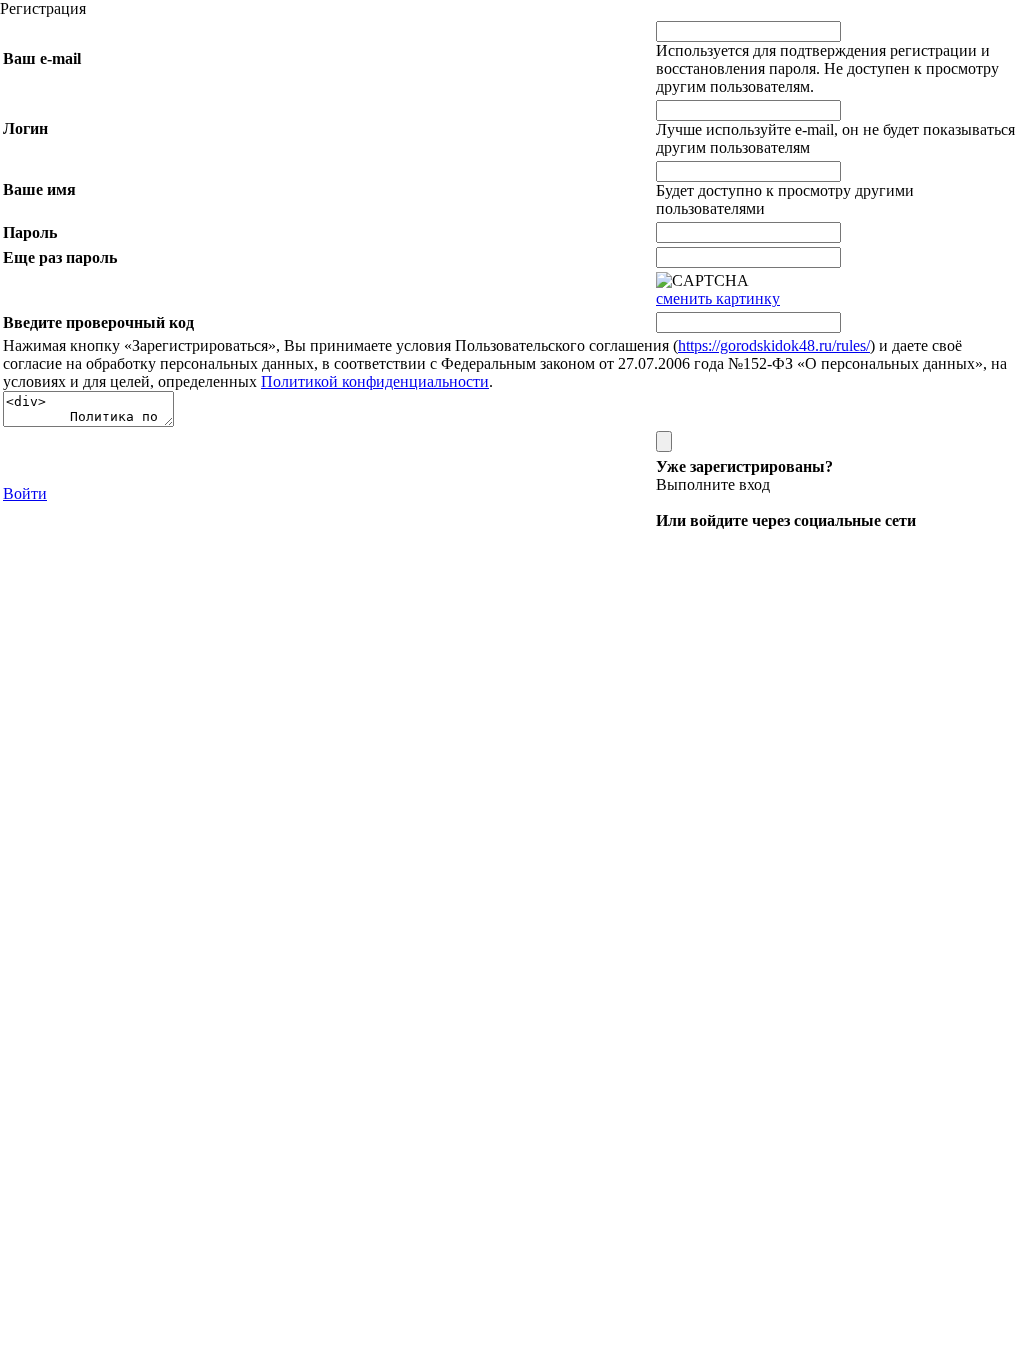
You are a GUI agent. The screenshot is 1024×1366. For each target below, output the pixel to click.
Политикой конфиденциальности (375, 381)
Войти (25, 493)
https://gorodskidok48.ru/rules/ (774, 345)
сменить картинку (718, 298)
